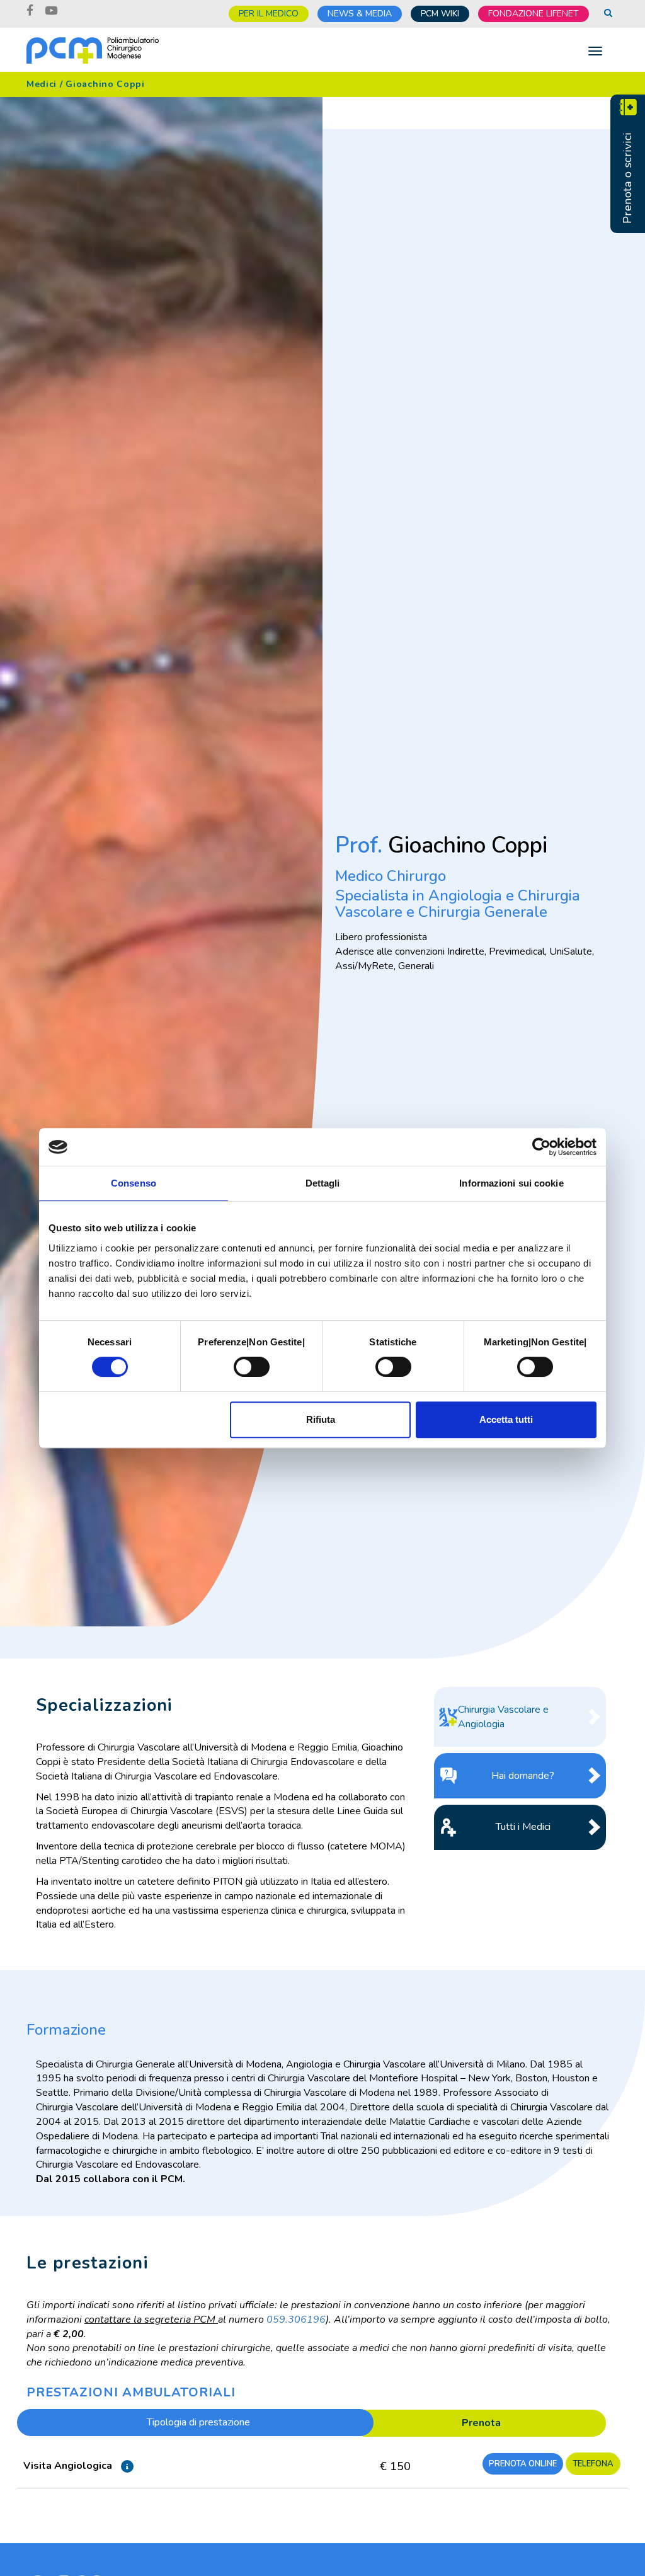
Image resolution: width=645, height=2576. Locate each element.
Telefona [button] (593, 2464)
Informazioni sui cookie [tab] (511, 1183)
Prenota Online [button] (523, 2464)
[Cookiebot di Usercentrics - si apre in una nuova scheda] (541, 1147)
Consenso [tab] (134, 1183)
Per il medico (269, 14)
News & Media (360, 14)
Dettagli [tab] (323, 1183)
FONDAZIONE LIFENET (534, 14)
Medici (42, 84)
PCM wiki (440, 14)
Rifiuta (321, 1419)
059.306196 (296, 2320)
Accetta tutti (506, 1419)
